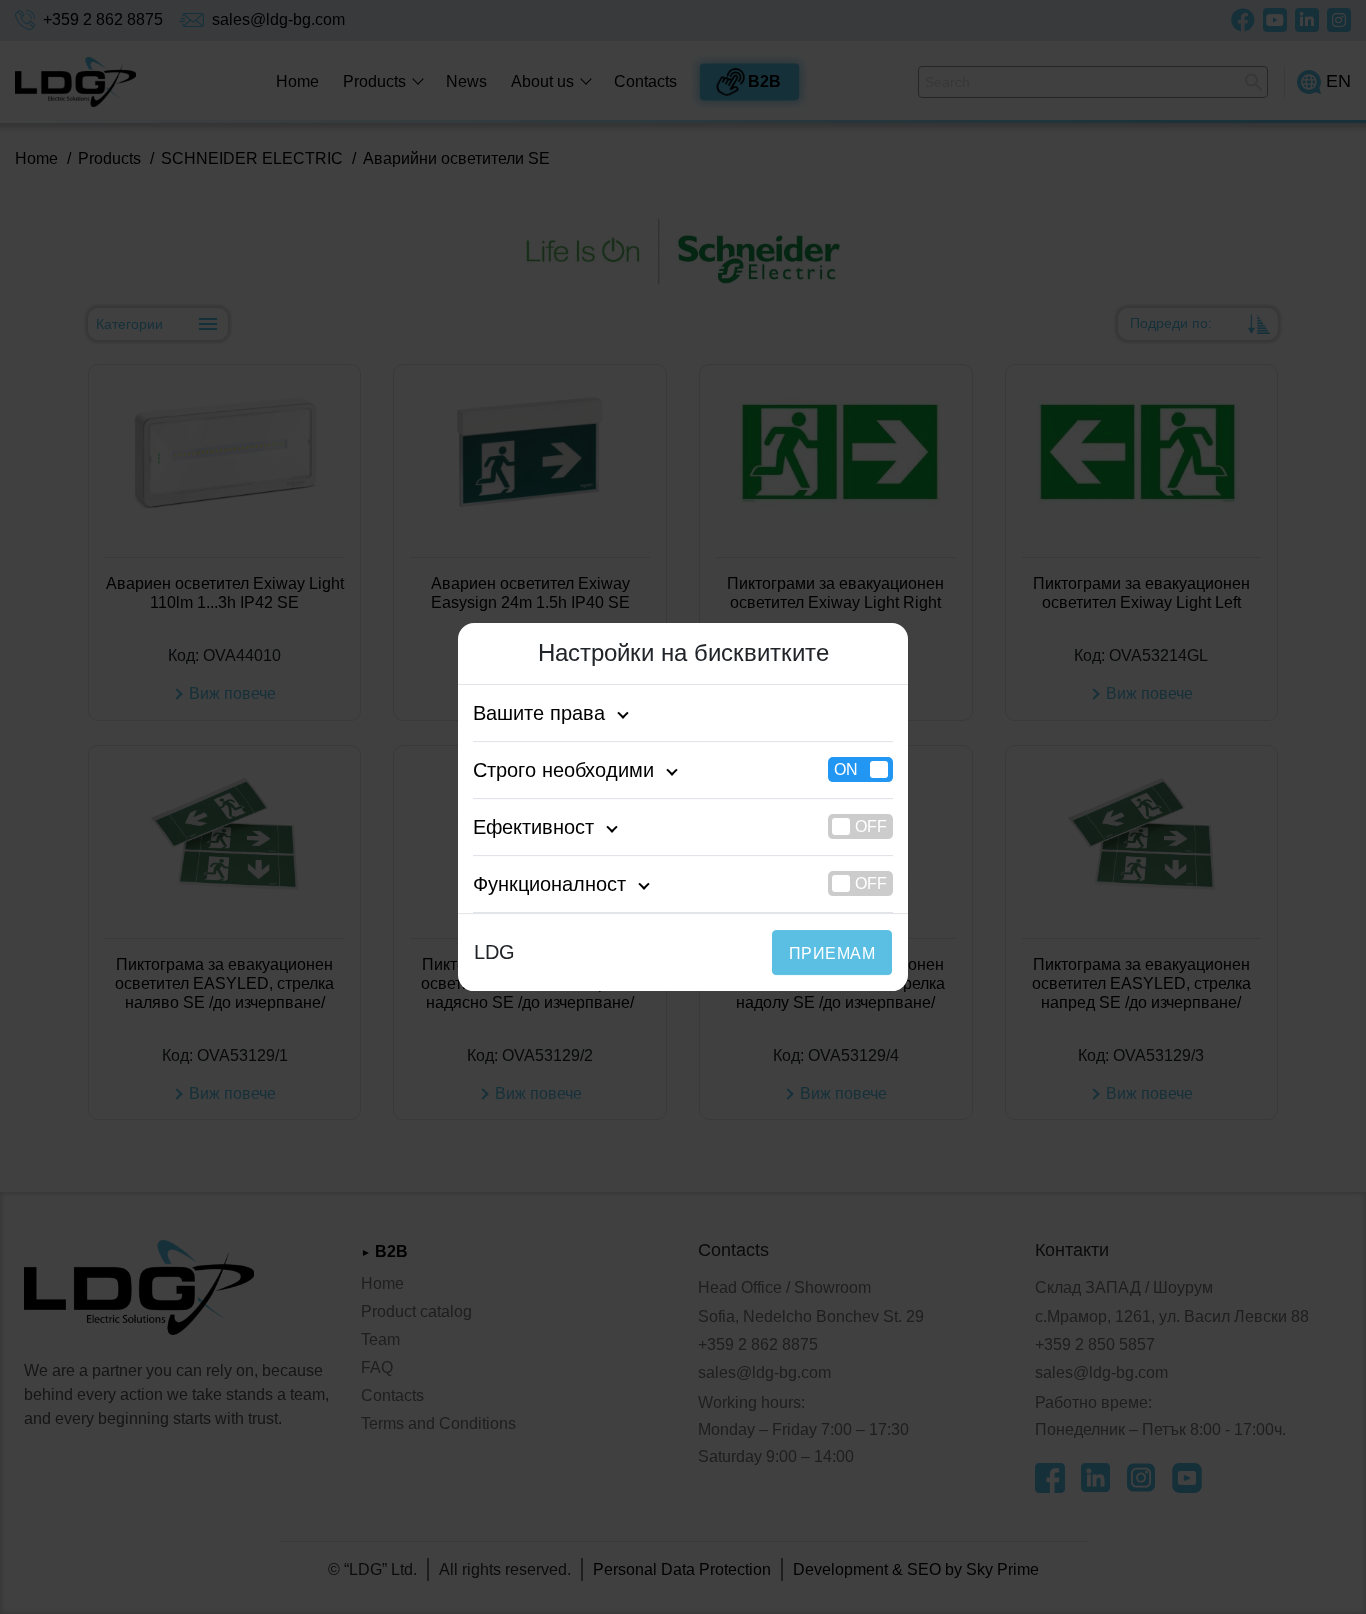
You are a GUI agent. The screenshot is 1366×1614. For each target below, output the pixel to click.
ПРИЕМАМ (832, 953)
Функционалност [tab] (549, 884)
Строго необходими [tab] (563, 770)
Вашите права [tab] (539, 713)
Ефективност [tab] (533, 827)
